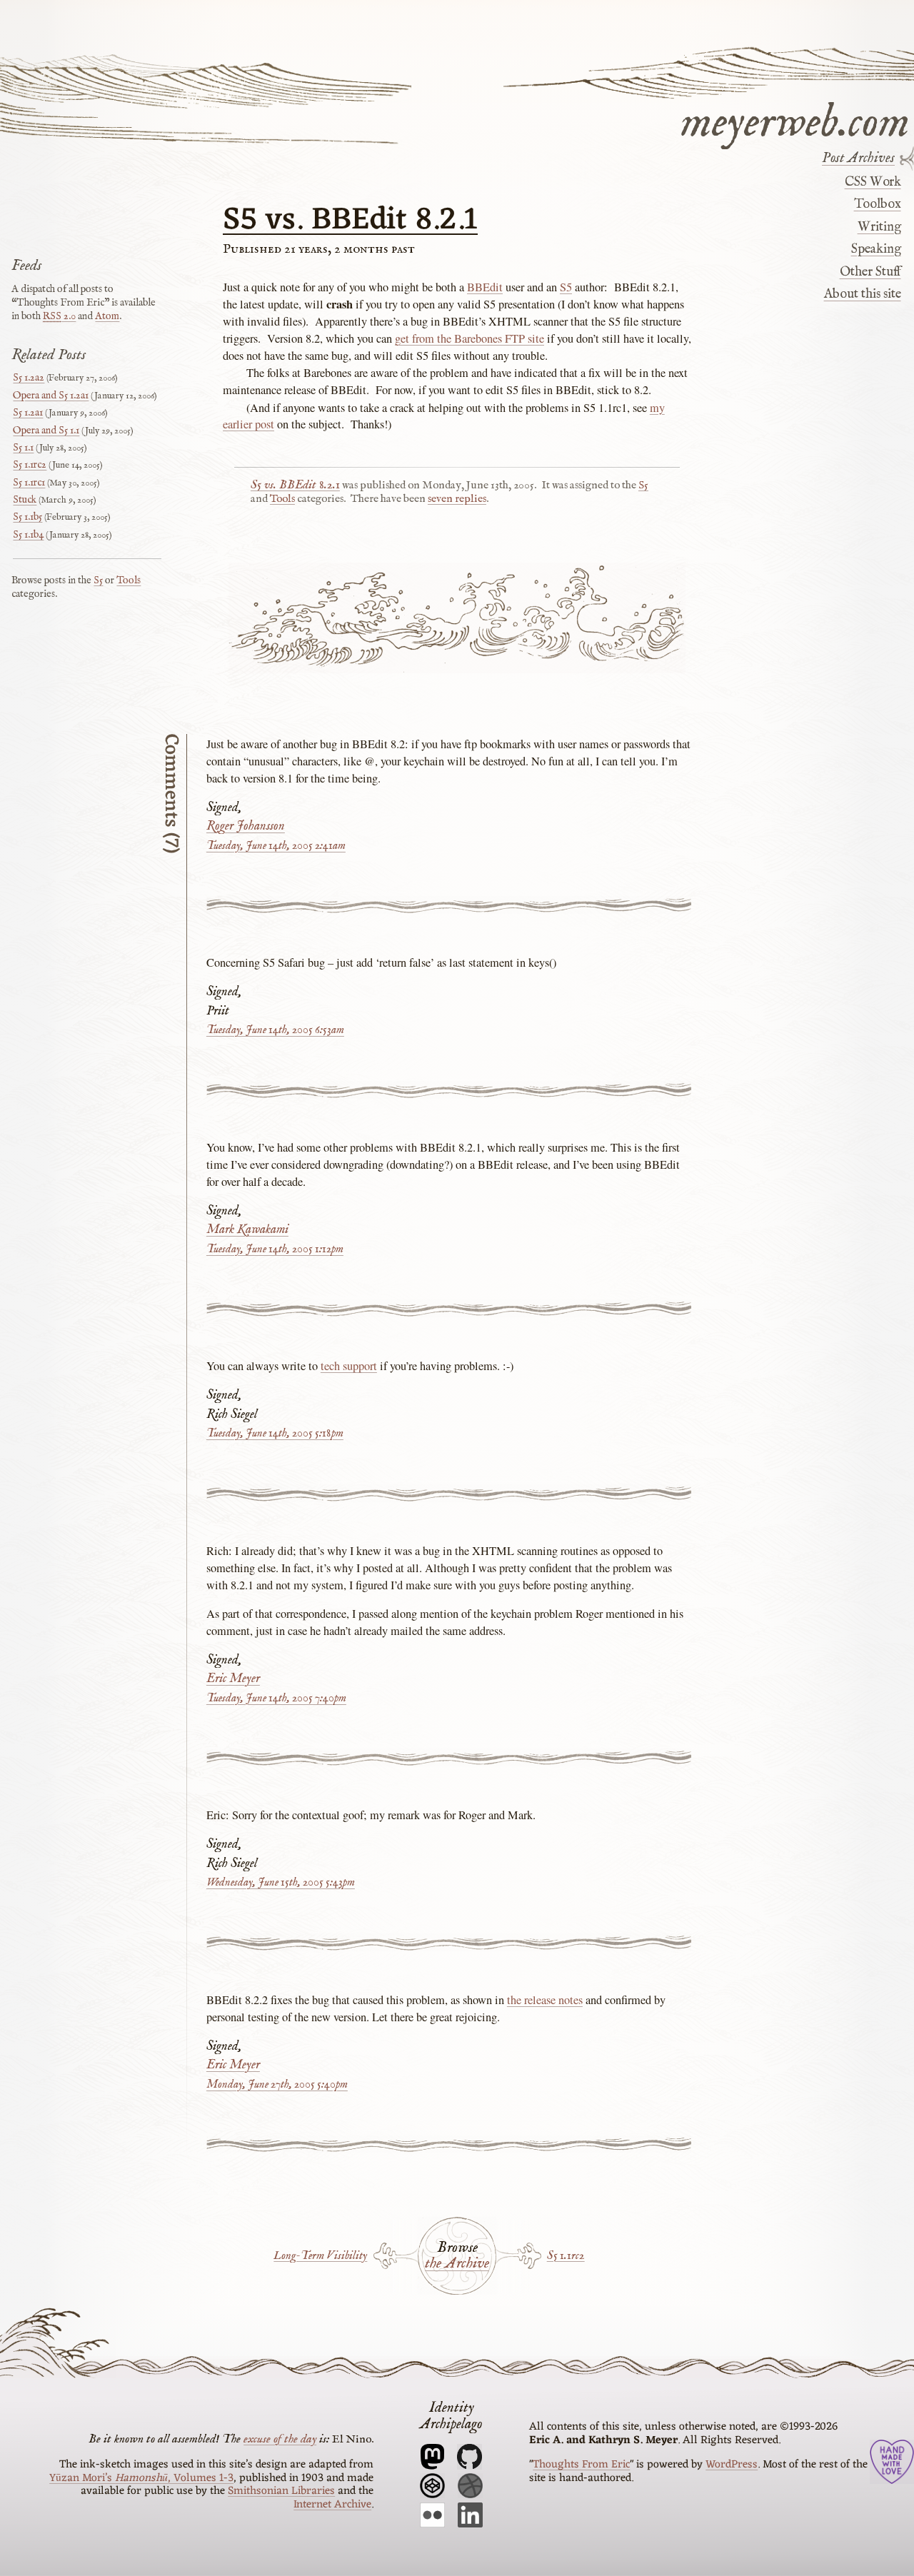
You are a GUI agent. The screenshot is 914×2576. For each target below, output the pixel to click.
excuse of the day (280, 2439)
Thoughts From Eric (581, 2465)
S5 (566, 287)
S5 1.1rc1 (29, 483)
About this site (862, 294)
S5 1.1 (23, 448)
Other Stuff (870, 271)
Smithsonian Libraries (281, 2491)
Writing (879, 227)
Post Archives (858, 159)
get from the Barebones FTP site (469, 338)
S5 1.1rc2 (566, 2256)
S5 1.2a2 (29, 378)
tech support (349, 1366)
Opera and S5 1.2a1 (51, 396)
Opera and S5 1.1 (46, 431)
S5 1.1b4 (28, 535)
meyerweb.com (795, 120)
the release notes (545, 2000)
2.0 (59, 316)
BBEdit (485, 287)
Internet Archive (332, 2505)
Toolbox (877, 204)
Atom (107, 316)
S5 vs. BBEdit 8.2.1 (350, 221)
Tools (282, 499)
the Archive (457, 2264)
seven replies (457, 499)
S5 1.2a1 (28, 413)
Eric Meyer (233, 1679)
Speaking (876, 249)
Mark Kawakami (247, 1230)
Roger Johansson (246, 826)
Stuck (25, 500)
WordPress (732, 2465)
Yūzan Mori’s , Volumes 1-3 (141, 2478)
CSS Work (873, 182)
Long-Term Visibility (320, 2256)
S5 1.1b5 (27, 517)
